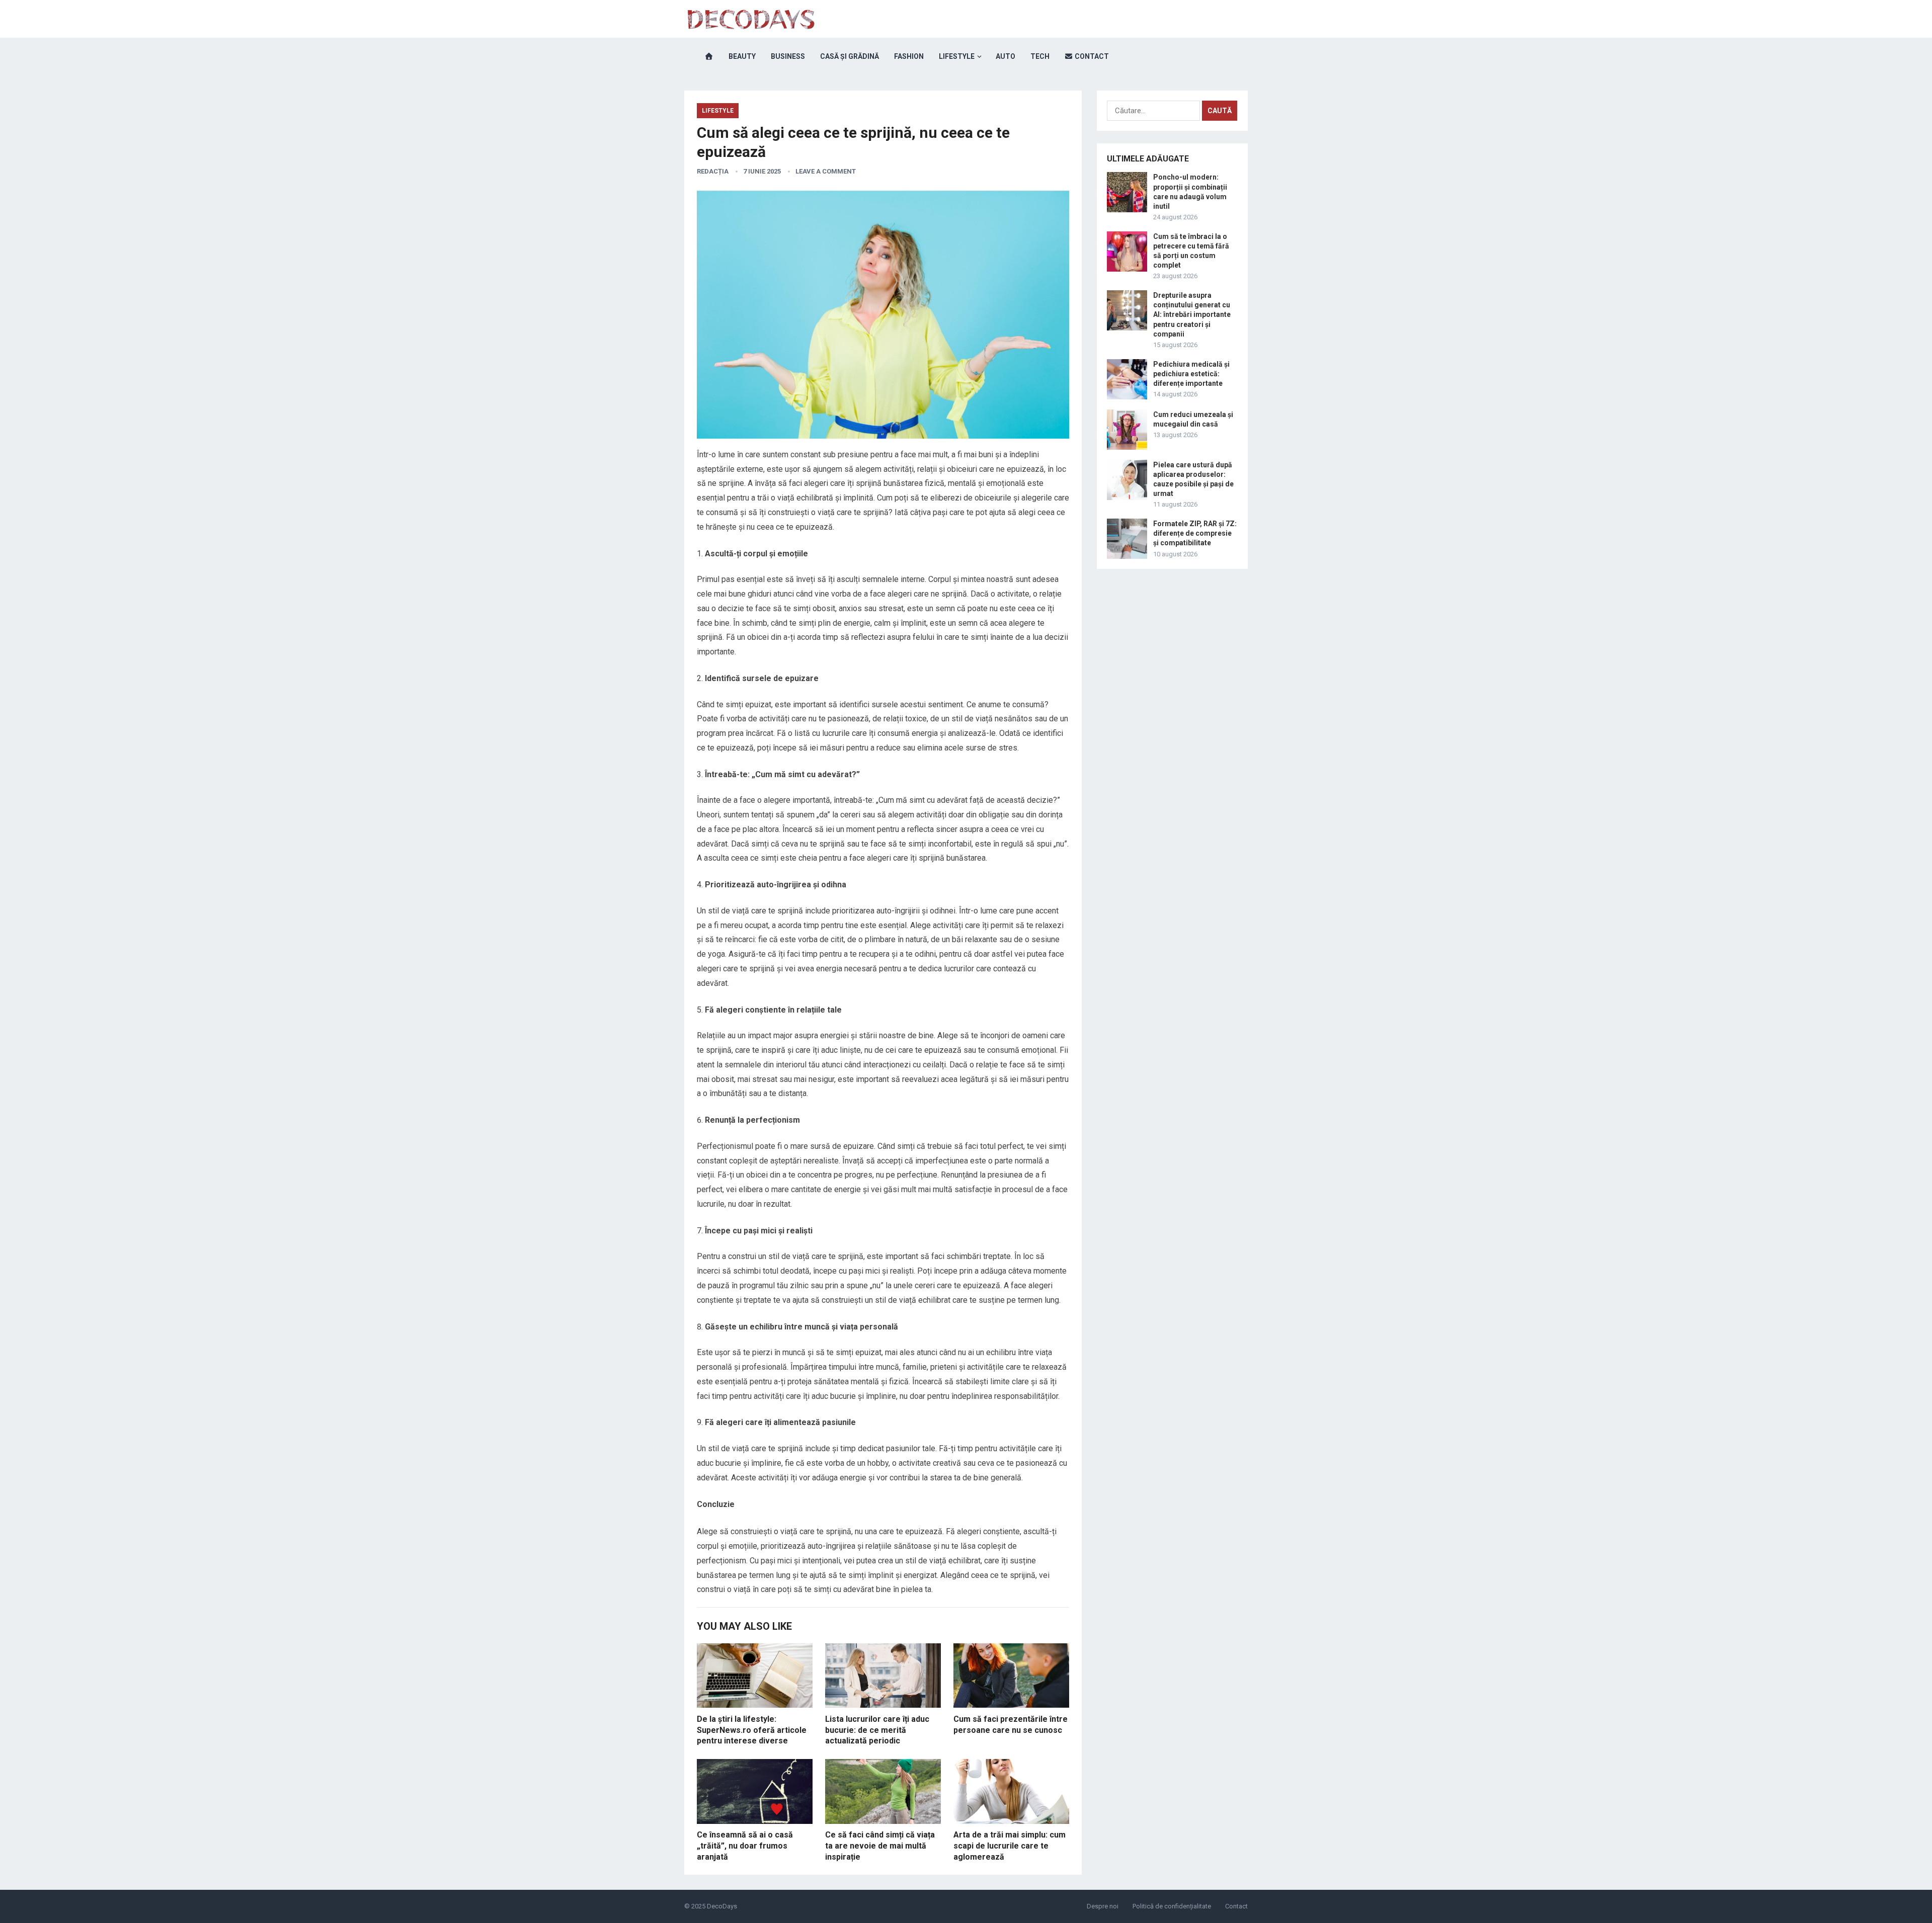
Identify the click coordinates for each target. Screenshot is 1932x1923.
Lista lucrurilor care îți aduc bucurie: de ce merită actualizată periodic (877, 1730)
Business (788, 56)
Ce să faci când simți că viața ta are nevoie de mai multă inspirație (880, 1846)
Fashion (909, 56)
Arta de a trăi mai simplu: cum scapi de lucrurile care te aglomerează (1010, 1846)
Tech (1040, 56)
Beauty (742, 56)
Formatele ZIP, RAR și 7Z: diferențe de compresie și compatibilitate (1195, 533)
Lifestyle (957, 56)
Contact (1091, 56)
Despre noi (1103, 1906)
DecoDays (722, 1906)
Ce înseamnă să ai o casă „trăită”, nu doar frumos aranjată (745, 1846)
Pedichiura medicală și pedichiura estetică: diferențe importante (1191, 374)
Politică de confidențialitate (1172, 1906)
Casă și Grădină (850, 56)
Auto (1005, 56)
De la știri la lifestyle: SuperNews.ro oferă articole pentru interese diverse (752, 1730)
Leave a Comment (826, 171)
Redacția (713, 171)
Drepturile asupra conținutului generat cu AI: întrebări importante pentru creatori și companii (1192, 315)
